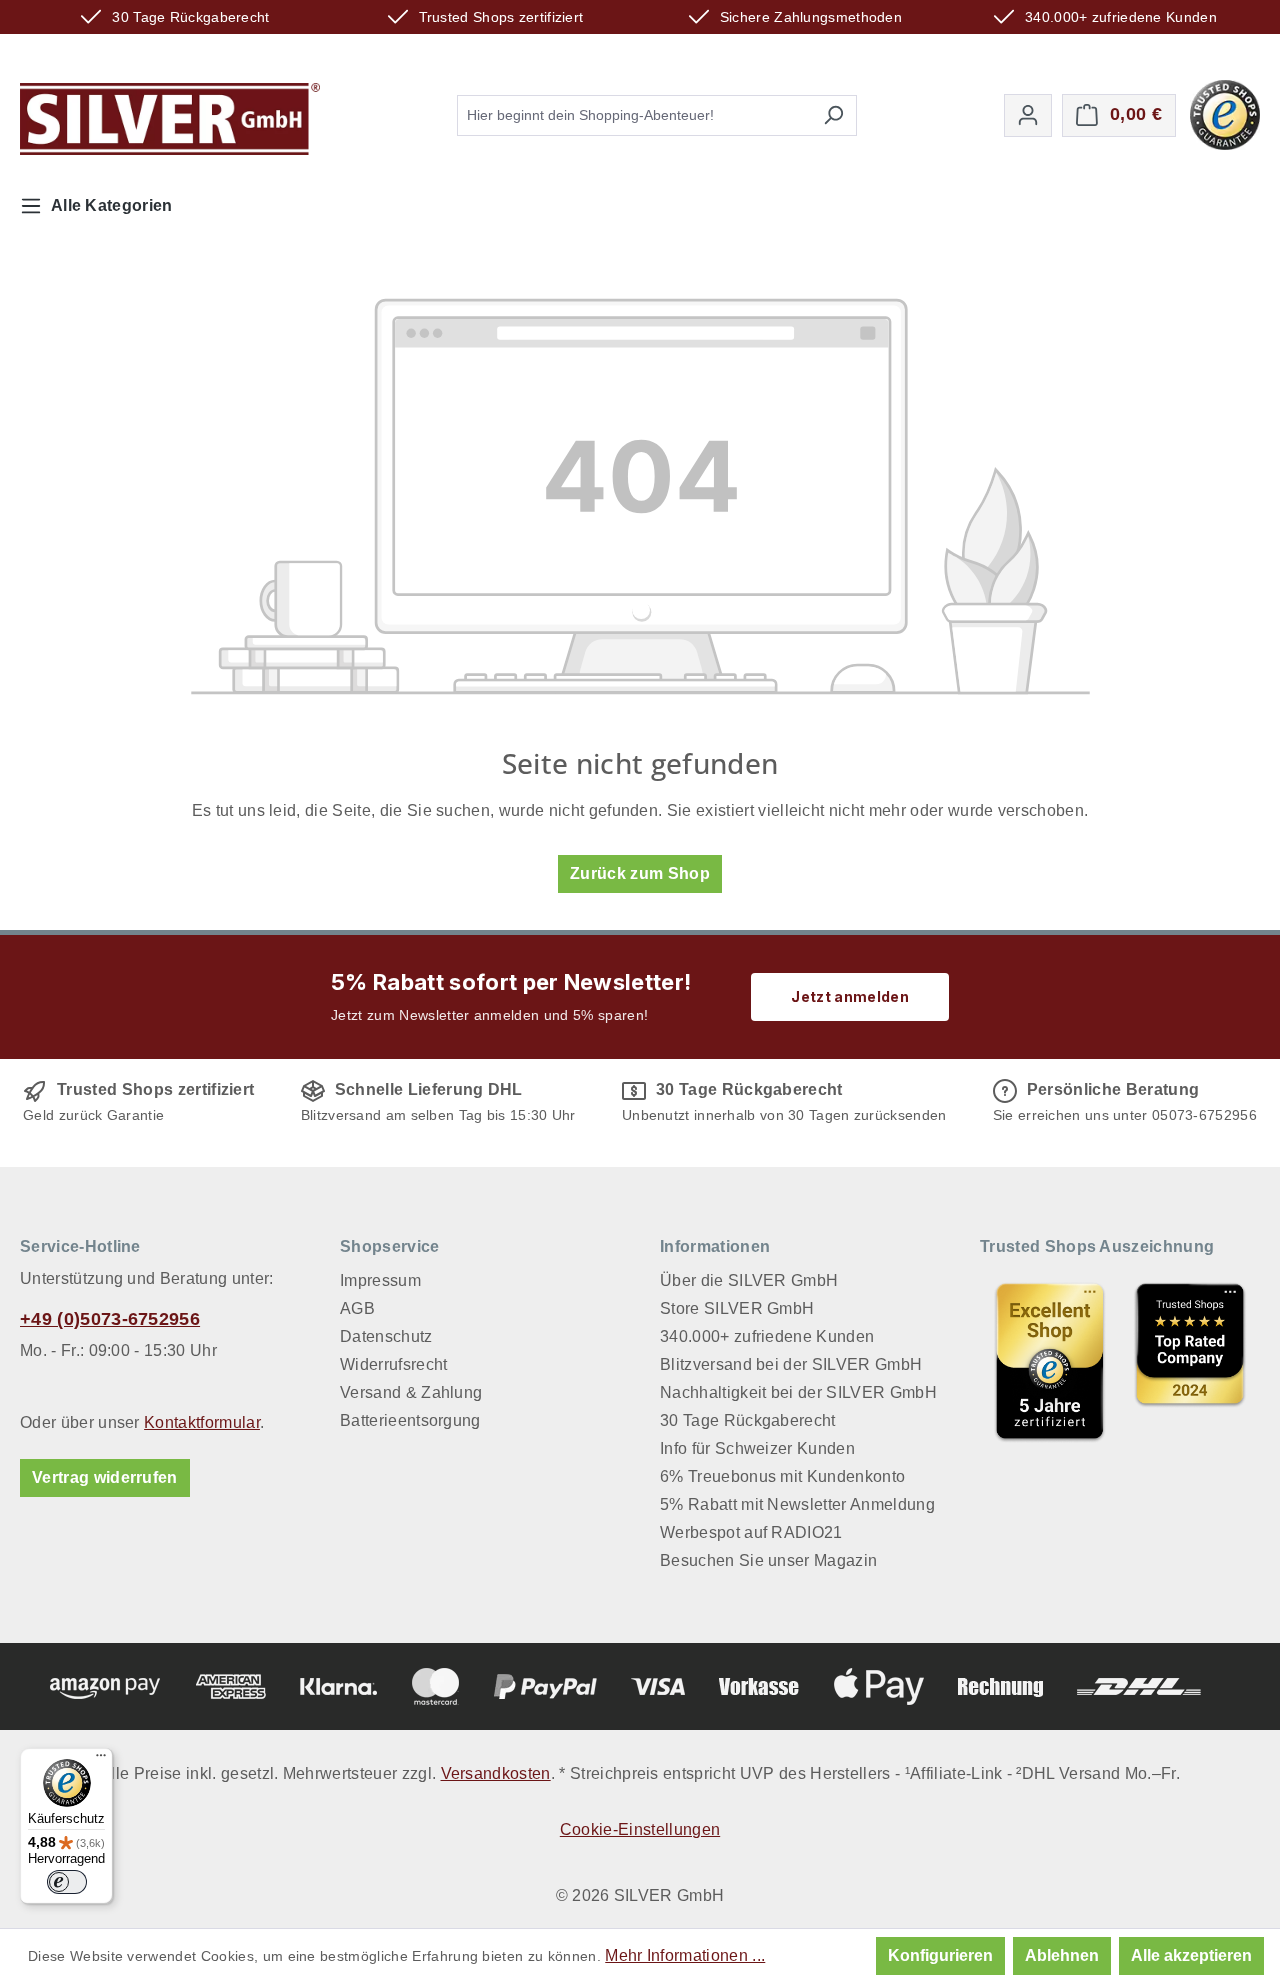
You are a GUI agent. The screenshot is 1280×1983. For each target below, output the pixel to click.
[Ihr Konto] (1028, 115)
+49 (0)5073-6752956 (110, 1319)
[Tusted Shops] (1225, 113)
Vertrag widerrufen (105, 1477)
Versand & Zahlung (411, 1392)
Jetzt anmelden (849, 996)
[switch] (67, 1882)
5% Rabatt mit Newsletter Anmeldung (797, 1504)
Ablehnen (1062, 1955)
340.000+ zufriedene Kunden (767, 1336)
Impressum (380, 1280)
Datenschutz (386, 1336)
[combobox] (634, 115)
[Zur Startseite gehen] (170, 119)
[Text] (1190, 1361)
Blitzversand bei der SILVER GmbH (791, 1364)
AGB (357, 1308)
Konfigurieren (940, 1955)
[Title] (1050, 1361)
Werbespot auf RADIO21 (751, 1532)
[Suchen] (833, 115)
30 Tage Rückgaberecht (748, 1420)
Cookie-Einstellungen (640, 1829)
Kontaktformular (202, 1422)
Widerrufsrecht (393, 1364)
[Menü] (101, 1760)
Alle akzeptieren (1191, 1955)
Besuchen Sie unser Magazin (768, 1560)
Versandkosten (496, 1773)
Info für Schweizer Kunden (757, 1448)
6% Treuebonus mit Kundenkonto (782, 1476)
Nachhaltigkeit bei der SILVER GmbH (798, 1392)
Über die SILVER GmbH (749, 1280)
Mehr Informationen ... (685, 1955)
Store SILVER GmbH (737, 1308)
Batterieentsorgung (410, 1420)
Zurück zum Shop (640, 873)
